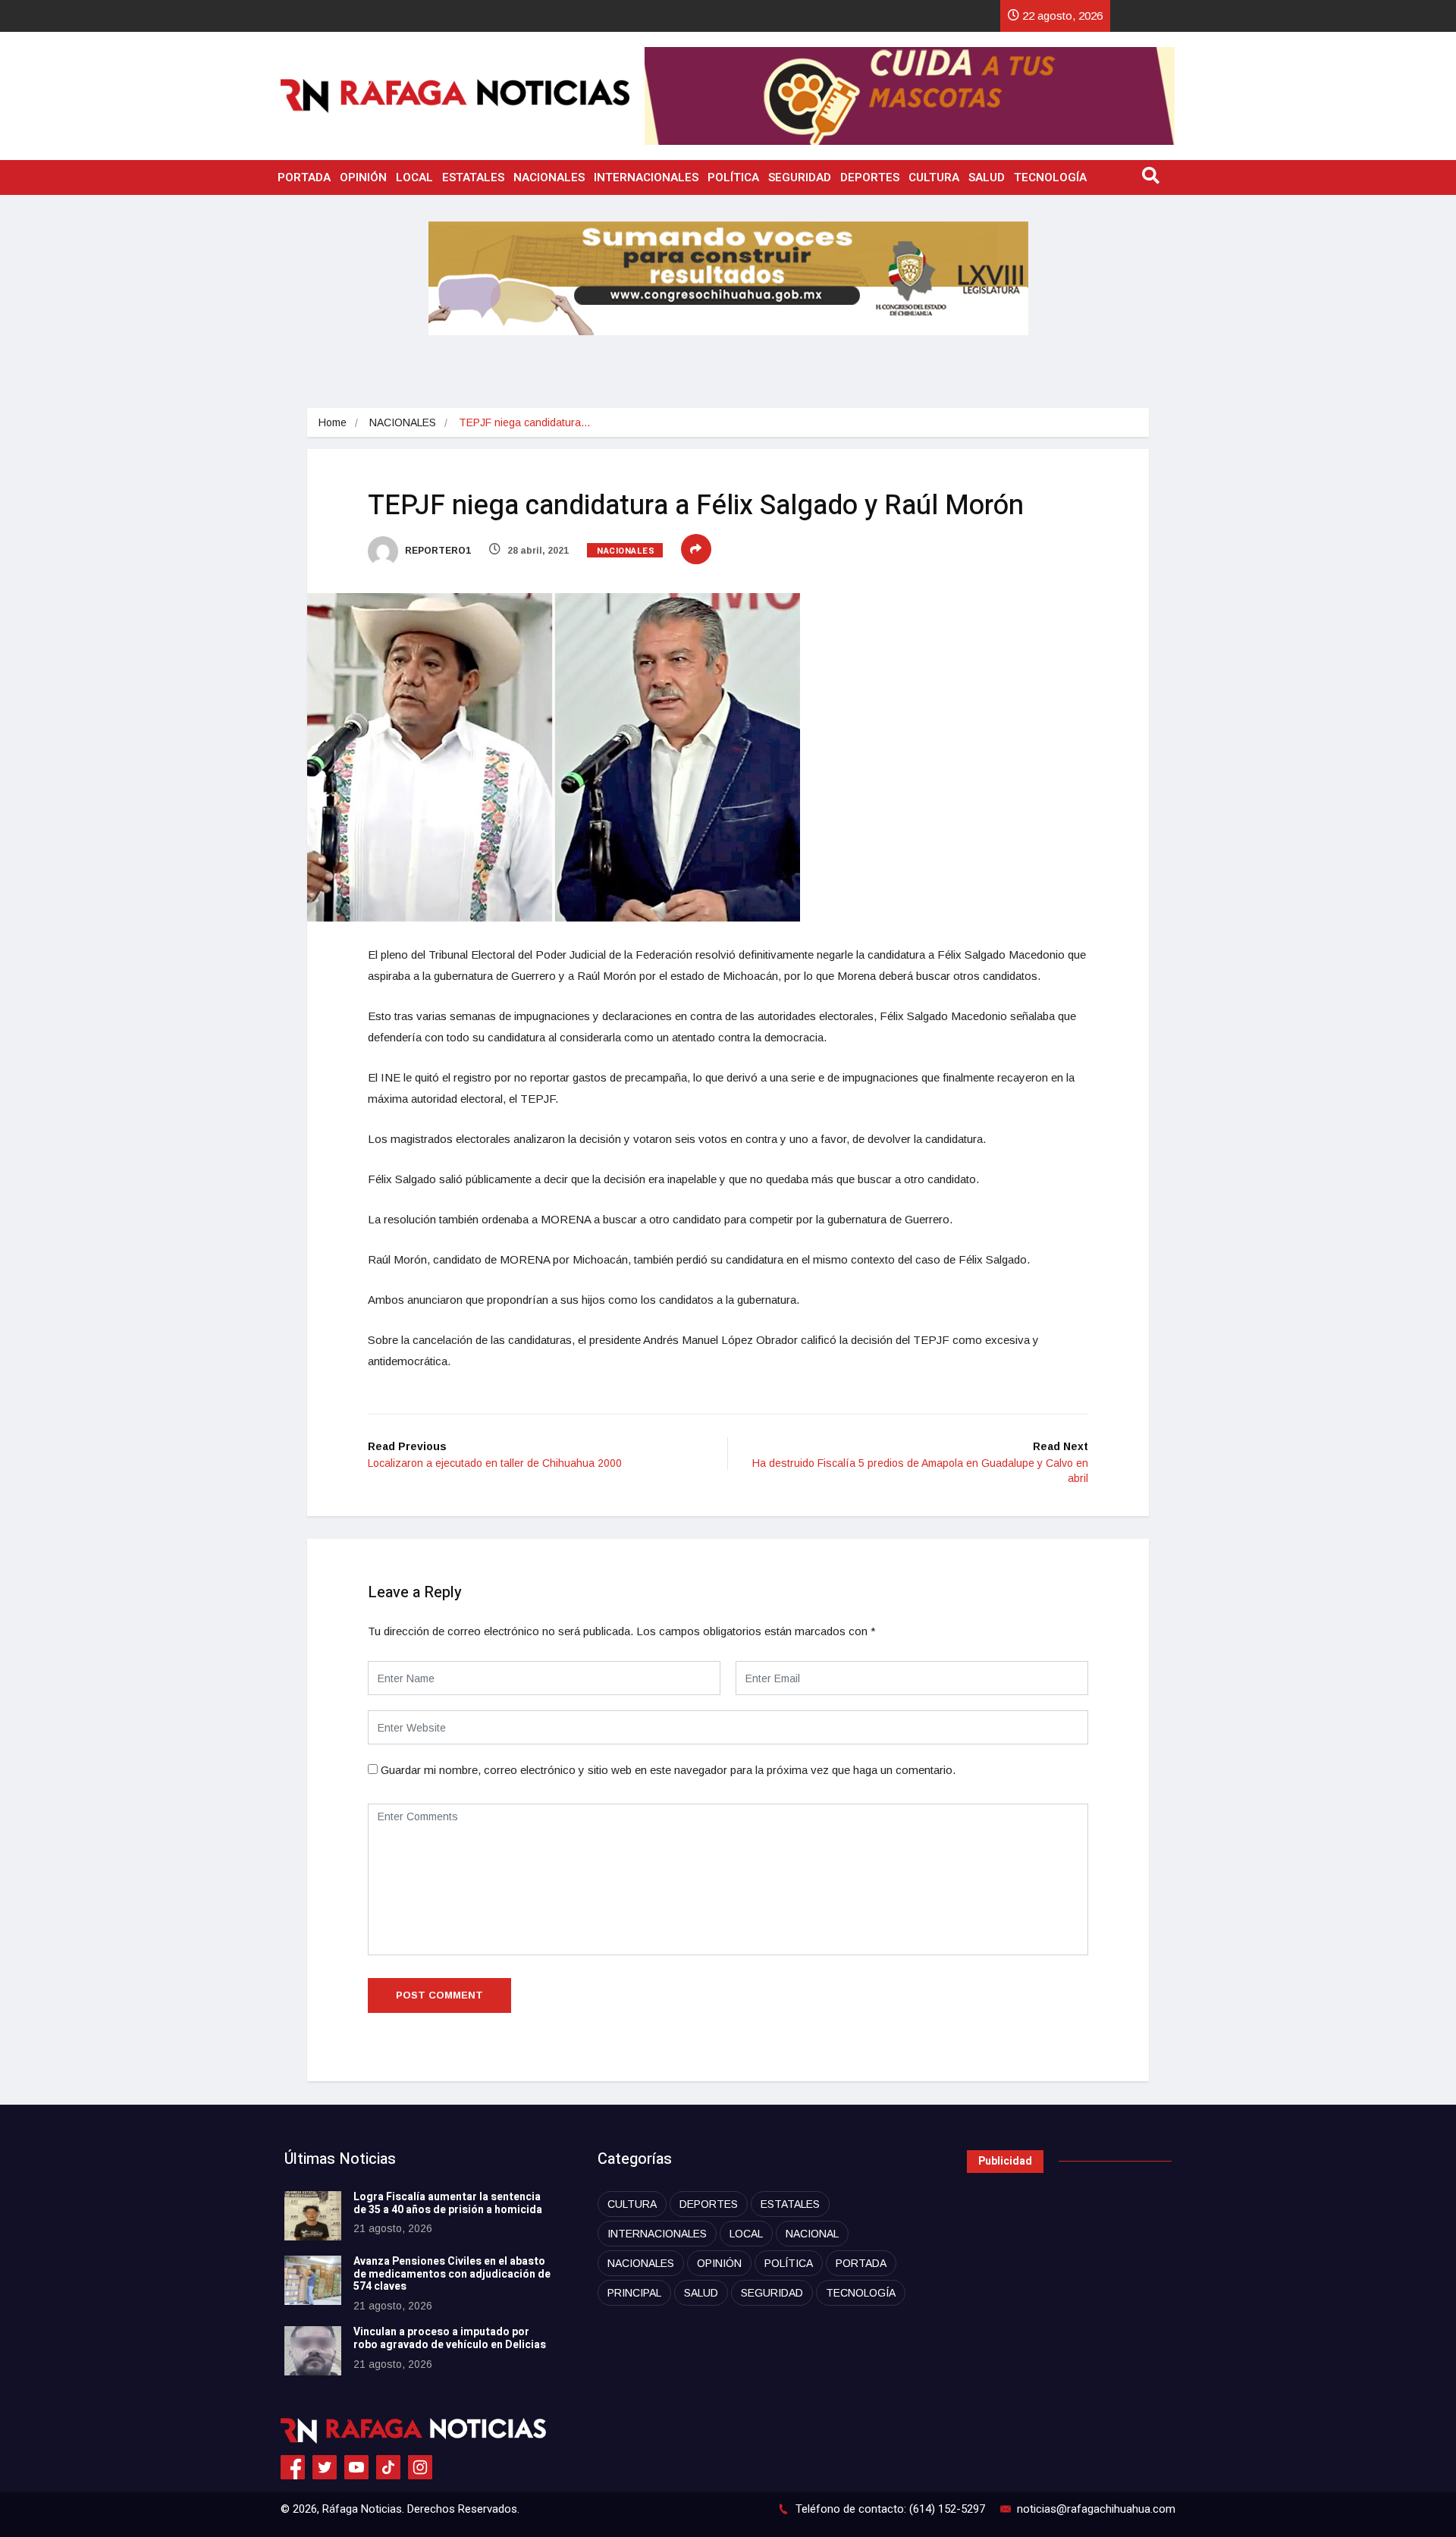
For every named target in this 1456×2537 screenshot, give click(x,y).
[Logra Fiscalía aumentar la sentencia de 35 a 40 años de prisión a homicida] (313, 2216)
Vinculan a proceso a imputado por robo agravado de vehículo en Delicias (450, 2338)
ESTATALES (473, 177)
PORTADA (304, 177)
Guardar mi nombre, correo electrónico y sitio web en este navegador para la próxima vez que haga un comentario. (668, 1770)
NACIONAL (812, 2234)
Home (333, 422)
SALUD (987, 177)
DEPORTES (870, 177)
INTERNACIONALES (646, 177)
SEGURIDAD (800, 177)
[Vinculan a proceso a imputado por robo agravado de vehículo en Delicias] (313, 2351)
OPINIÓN (363, 177)
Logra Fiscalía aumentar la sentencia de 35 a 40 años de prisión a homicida (448, 2203)
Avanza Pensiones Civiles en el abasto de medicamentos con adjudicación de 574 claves (452, 2274)
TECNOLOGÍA (1050, 177)
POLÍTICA (733, 177)
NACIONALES (549, 177)
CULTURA (934, 177)
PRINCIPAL (634, 2293)
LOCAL (414, 177)
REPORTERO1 (437, 551)
